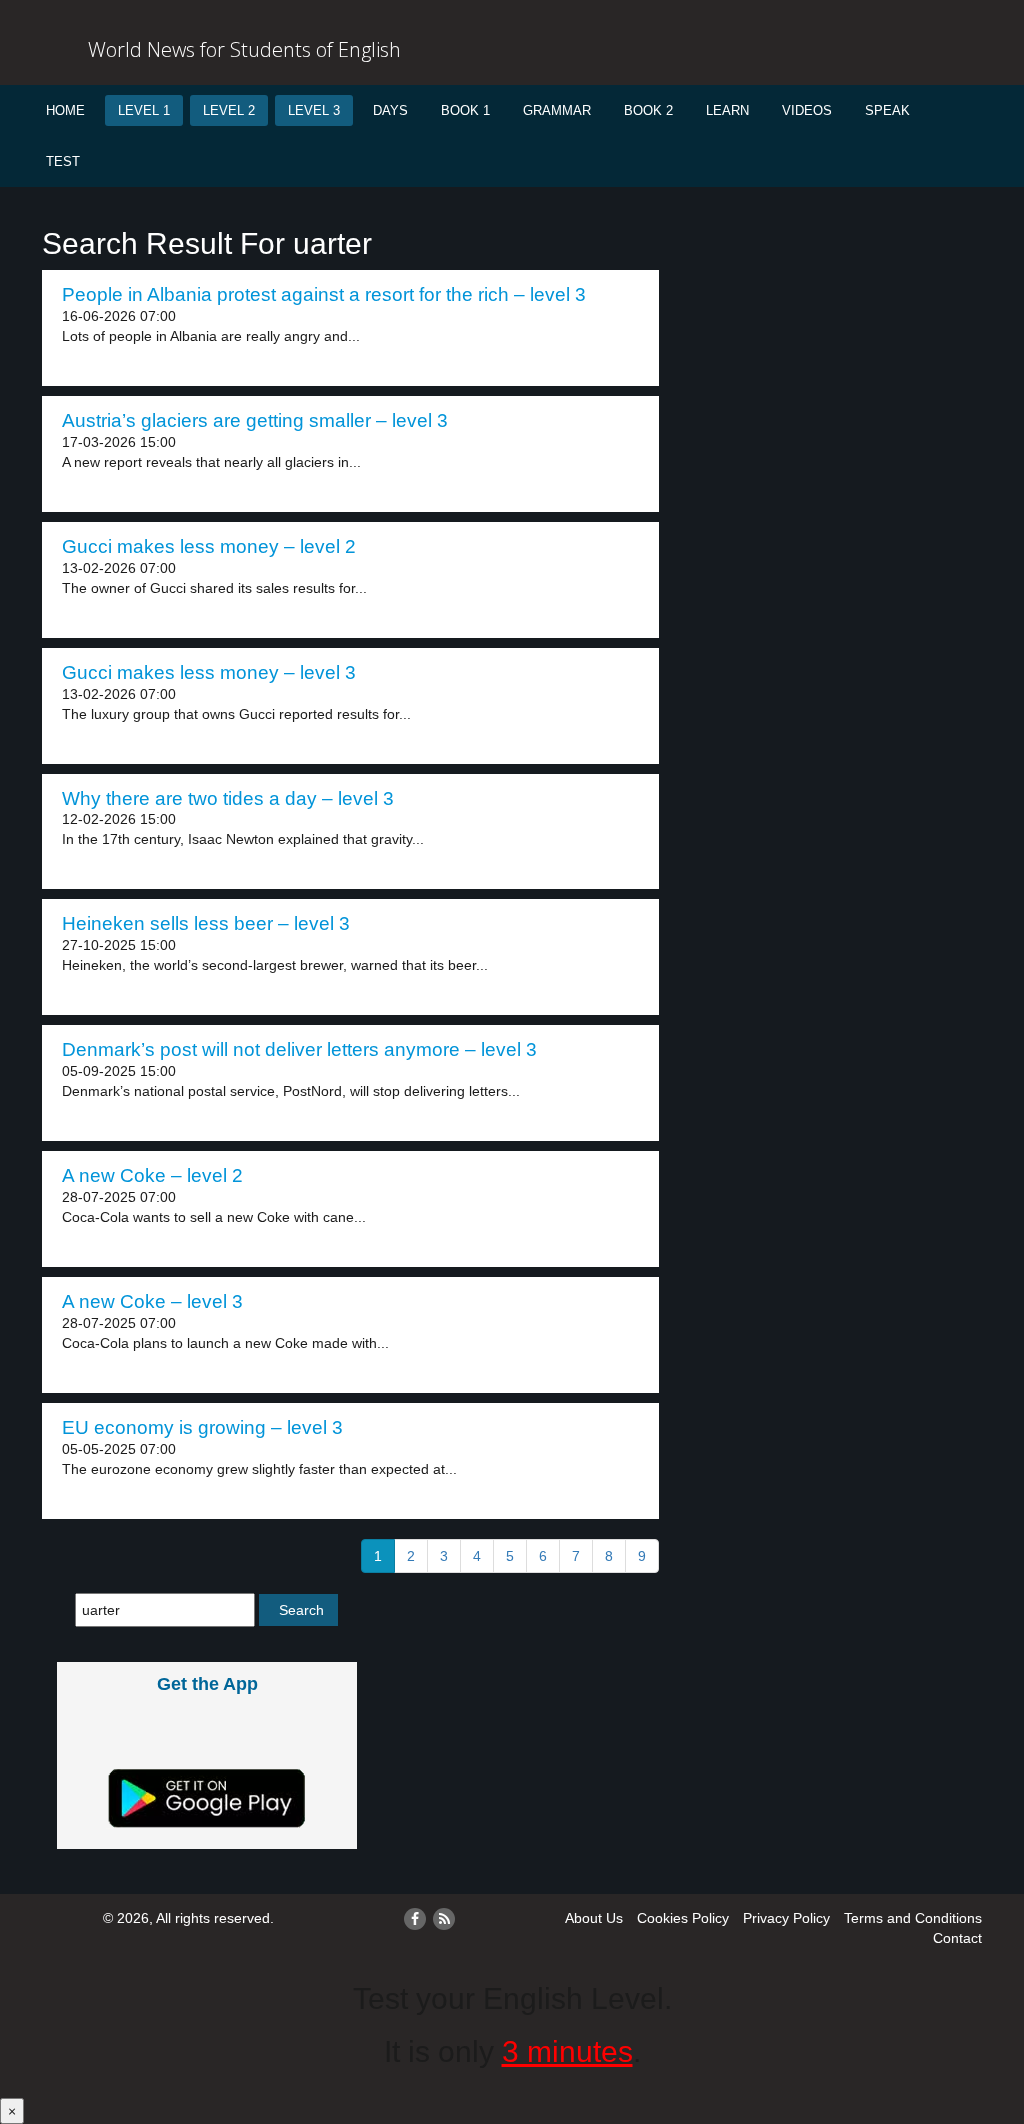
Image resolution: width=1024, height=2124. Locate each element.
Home (65, 110)
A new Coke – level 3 (152, 1301)
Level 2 (229, 110)
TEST (63, 161)
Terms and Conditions (913, 1918)
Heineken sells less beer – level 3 (206, 923)
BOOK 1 (465, 110)
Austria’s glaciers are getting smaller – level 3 (255, 420)
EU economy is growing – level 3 (202, 1427)
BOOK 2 (648, 110)
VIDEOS (807, 110)
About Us (594, 1918)
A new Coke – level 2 (152, 1175)
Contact (957, 1938)
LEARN (727, 110)
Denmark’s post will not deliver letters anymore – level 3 (299, 1049)
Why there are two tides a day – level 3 (228, 798)
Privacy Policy (786, 1918)
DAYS (390, 110)
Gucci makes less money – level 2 (209, 546)
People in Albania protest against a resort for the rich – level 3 (324, 294)
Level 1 (144, 110)
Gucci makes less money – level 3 (209, 672)
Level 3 (314, 110)
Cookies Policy (683, 1918)
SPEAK (887, 110)
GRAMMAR (557, 110)
